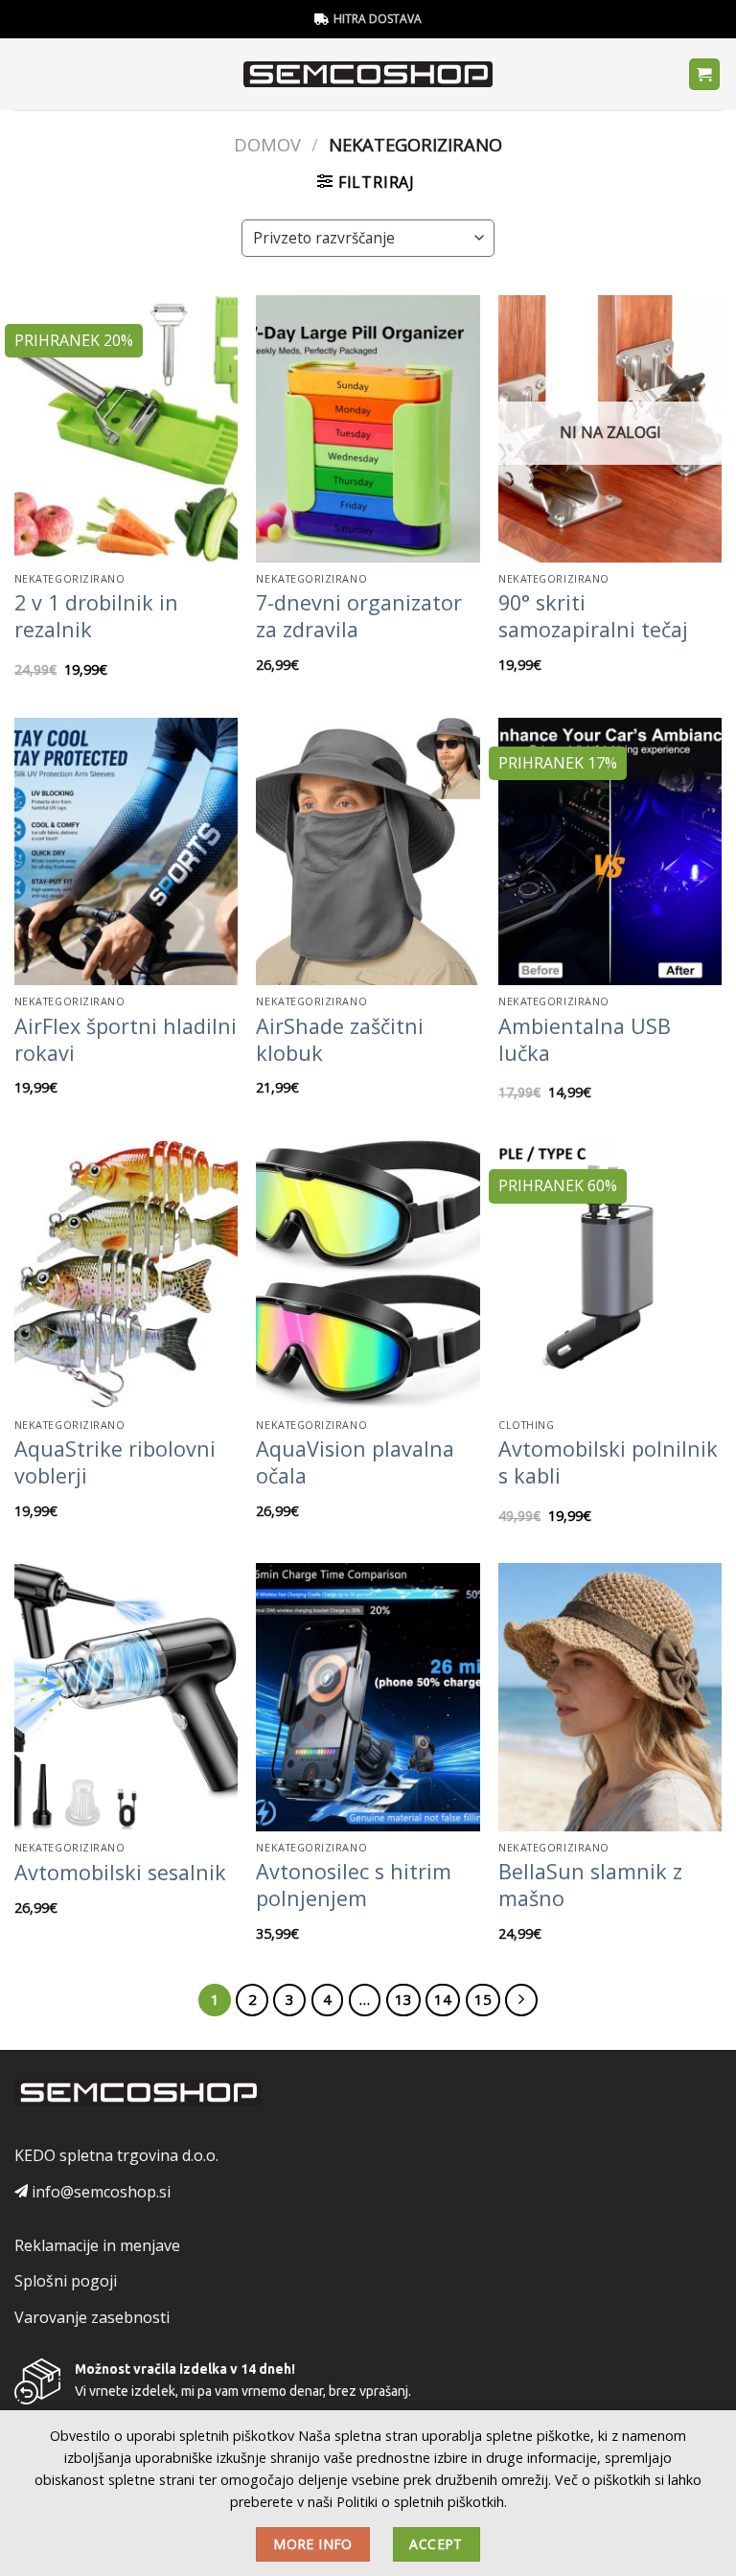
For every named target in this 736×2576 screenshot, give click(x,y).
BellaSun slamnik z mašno (590, 1885)
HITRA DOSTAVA (378, 19)
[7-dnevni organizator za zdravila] (368, 429)
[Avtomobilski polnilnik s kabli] (610, 1274)
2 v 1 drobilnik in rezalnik (96, 616)
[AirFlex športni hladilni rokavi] (126, 851)
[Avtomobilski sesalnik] (126, 1697)
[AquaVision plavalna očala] (368, 1274)
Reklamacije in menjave (97, 2245)
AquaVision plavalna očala (355, 1462)
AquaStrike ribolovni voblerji (115, 1462)
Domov (267, 144)
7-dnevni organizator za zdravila (359, 616)
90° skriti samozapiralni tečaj (593, 616)
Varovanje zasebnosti (92, 2317)
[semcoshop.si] (368, 75)
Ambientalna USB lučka (585, 1040)
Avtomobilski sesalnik (120, 1873)
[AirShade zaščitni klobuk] (368, 851)
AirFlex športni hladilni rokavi (126, 1040)
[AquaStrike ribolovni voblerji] (126, 1274)
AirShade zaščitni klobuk (340, 1040)
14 (443, 1999)
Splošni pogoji (66, 2281)
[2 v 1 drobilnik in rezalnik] (126, 429)
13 (403, 1999)
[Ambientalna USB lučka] (610, 851)
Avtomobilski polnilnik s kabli (608, 1462)
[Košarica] (705, 74)
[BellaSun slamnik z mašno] (610, 1697)
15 (483, 1999)
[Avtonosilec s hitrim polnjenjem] (368, 1697)
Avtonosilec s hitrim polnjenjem (354, 1885)
